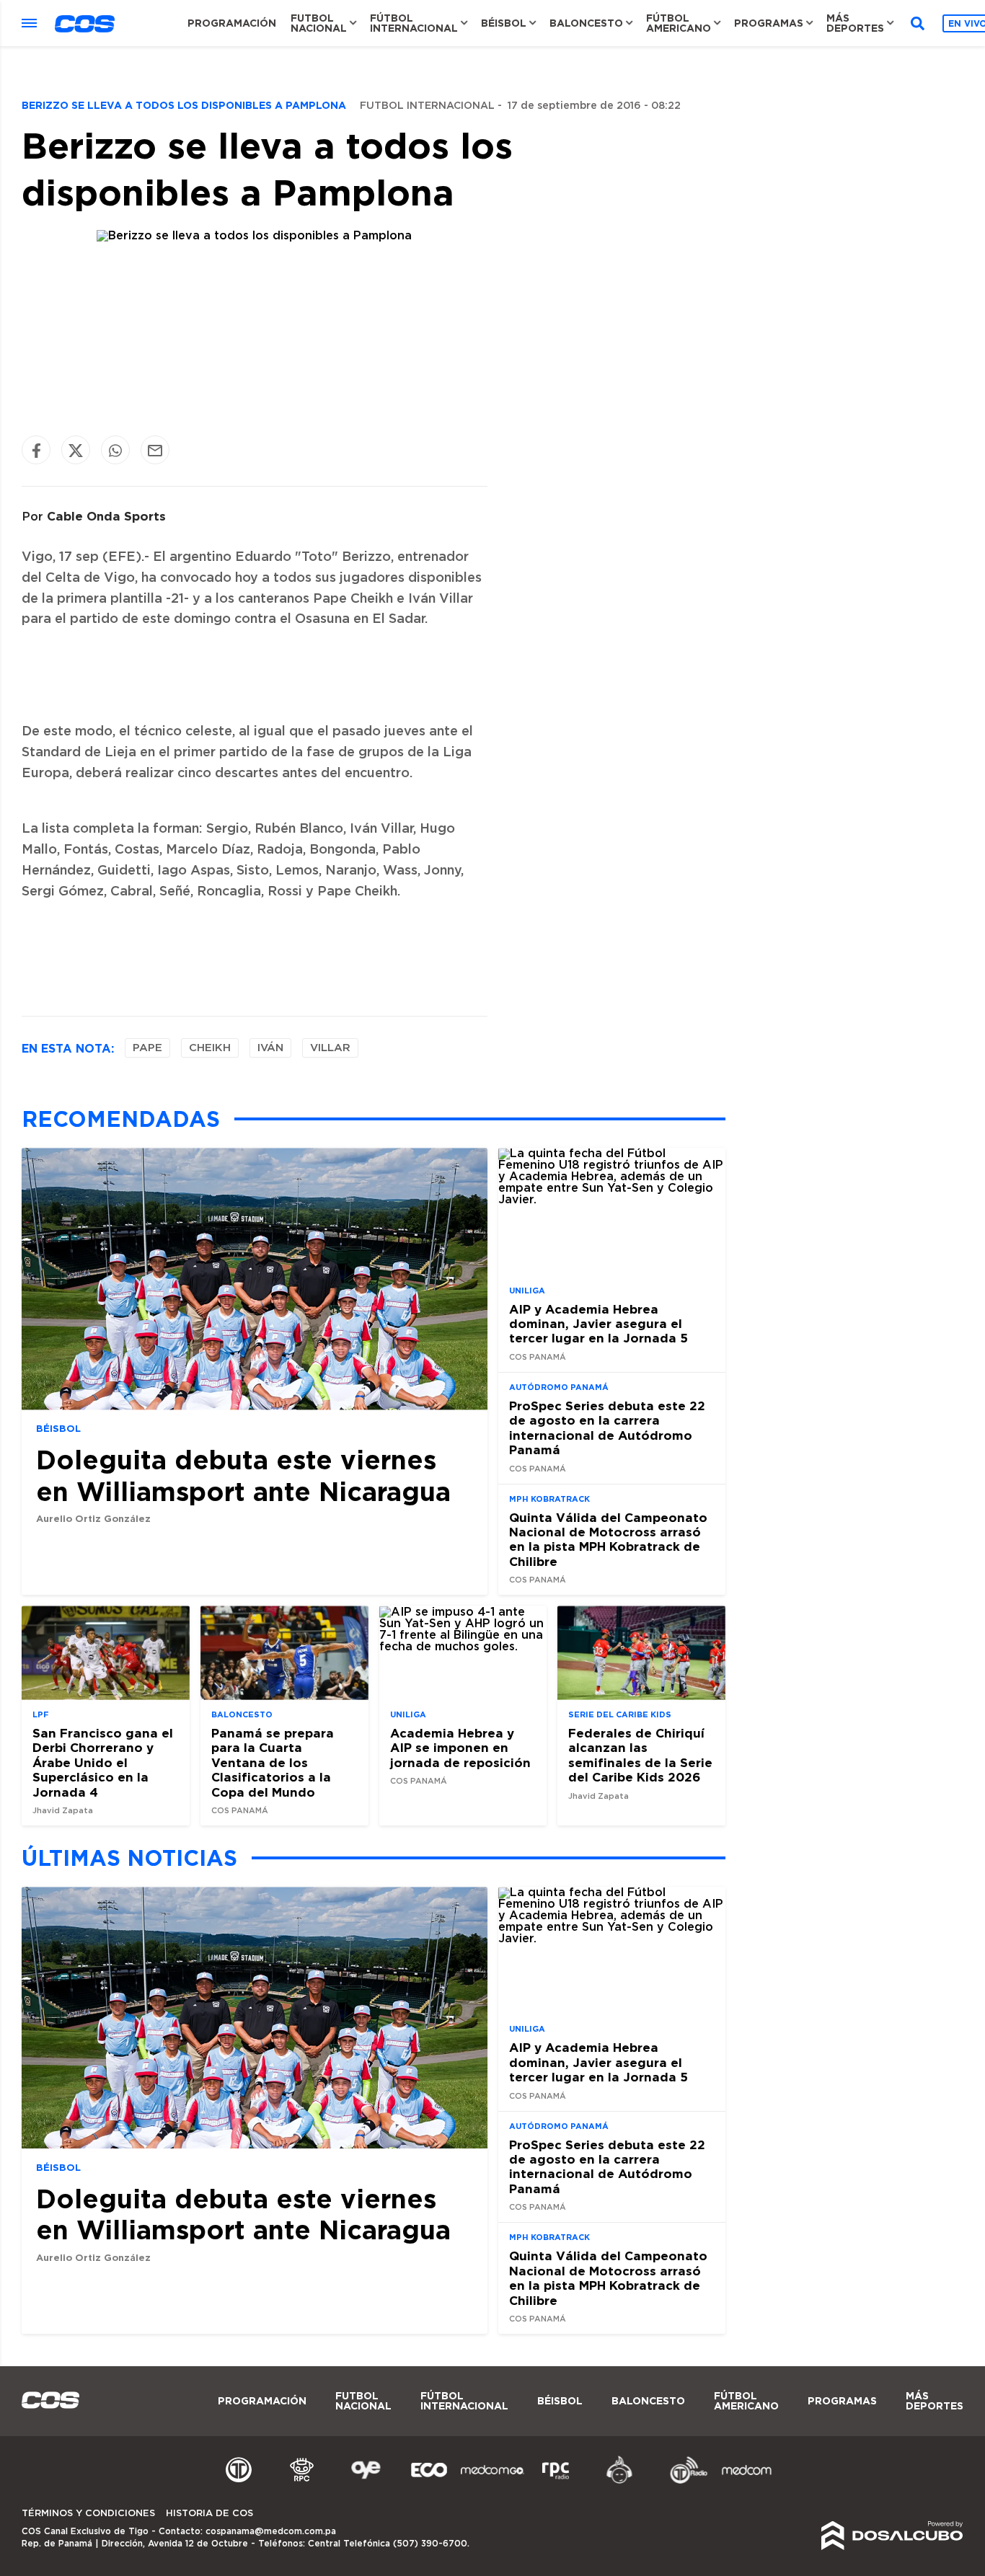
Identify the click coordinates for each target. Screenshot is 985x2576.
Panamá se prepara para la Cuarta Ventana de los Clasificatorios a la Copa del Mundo (273, 1762)
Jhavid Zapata (63, 1811)
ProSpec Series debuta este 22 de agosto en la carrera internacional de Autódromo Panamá (607, 1428)
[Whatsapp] (115, 450)
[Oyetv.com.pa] (366, 2482)
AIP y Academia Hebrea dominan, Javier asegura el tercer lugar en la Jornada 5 (598, 1324)
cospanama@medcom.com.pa (271, 2531)
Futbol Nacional (319, 23)
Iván (270, 1048)
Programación (232, 23)
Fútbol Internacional (414, 23)
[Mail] (155, 450)
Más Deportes (855, 23)
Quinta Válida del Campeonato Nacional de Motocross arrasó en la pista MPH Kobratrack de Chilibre (608, 1539)
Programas (769, 23)
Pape (147, 1048)
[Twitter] (76, 450)
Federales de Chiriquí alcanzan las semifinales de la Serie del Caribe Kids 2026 (640, 1755)
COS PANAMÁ (538, 1357)
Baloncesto (586, 23)
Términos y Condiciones (88, 2514)
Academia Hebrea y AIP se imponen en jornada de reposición (460, 1748)
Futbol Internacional (427, 106)
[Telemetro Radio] (683, 2482)
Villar (330, 1048)
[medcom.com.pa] (746, 2482)
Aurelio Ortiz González (93, 1518)
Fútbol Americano (679, 23)
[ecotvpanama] (429, 2482)
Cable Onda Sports (106, 516)
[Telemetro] (239, 2482)
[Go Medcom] (492, 2482)
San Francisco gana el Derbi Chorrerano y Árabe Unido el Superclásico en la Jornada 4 (103, 1762)
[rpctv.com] (302, 2482)
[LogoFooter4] (556, 2482)
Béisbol (504, 23)
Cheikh (210, 1048)
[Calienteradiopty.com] (619, 2482)
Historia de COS (209, 2514)
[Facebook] (36, 450)
